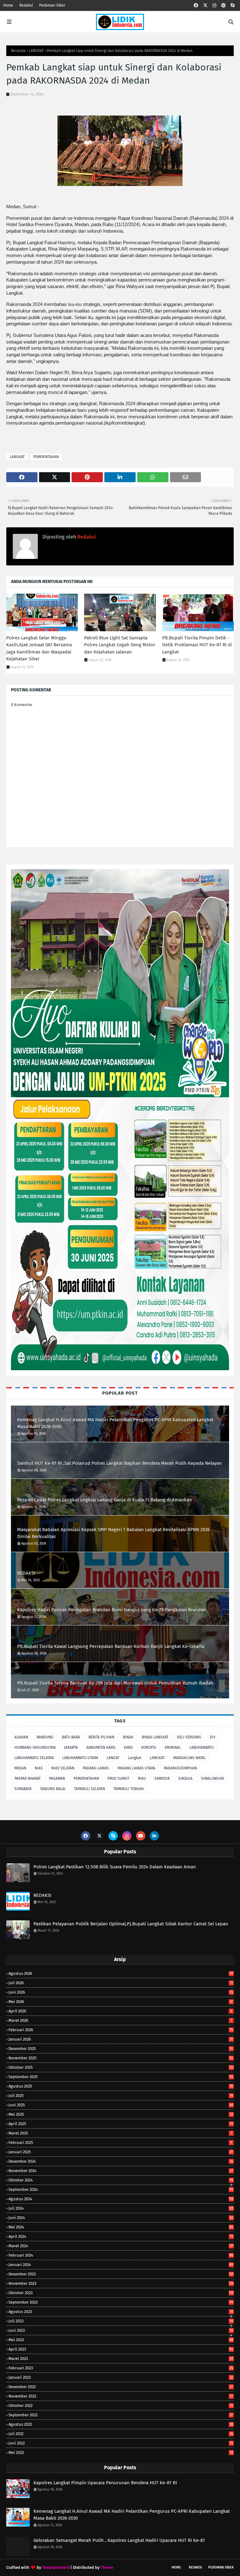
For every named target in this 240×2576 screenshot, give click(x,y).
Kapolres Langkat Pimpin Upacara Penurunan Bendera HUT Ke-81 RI (105, 2483)
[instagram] (214, 5)
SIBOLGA (185, 1778)
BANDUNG (45, 1737)
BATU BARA (71, 1737)
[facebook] (196, 5)
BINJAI (128, 1737)
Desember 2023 (121, 2274)
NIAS (39, 1768)
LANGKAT (36, 51)
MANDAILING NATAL (189, 1758)
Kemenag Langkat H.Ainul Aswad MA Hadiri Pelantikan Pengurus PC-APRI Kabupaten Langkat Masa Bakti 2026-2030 (115, 1423)
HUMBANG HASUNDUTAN (35, 1747)
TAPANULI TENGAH (129, 1789)
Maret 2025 (120, 2133)
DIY (213, 1737)
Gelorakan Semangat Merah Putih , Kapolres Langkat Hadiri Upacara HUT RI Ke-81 (119, 2540)
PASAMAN (57, 1778)
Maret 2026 (120, 2020)
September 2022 (121, 2415)
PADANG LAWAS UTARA (136, 1768)
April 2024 (121, 2236)
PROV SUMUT (118, 1778)
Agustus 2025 (121, 2086)
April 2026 (120, 2011)
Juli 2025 (121, 2096)
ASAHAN (21, 1737)
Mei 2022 (121, 2452)
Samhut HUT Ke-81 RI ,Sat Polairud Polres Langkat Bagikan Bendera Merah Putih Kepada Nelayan (120, 1463)
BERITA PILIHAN (101, 1737)
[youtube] (141, 1836)
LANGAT (113, 1758)
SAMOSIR (162, 1778)
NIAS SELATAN (63, 1768)
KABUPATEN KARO (101, 1747)
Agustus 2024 (121, 2199)
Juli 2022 (121, 2434)
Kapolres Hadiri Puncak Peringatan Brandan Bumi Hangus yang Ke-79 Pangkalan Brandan (112, 1610)
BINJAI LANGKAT (155, 1737)
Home (8, 5)
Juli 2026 (121, 1983)
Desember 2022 (121, 2387)
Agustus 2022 (121, 2424)
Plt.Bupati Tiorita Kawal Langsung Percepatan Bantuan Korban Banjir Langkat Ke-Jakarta (111, 1646)
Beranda (18, 51)
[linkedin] (154, 1836)
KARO (128, 1747)
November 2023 (121, 2283)
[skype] (232, 5)
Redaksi (26, 5)
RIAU (142, 1778)
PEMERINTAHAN (46, 457)
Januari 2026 (121, 2039)
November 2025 (121, 2058)
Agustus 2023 (121, 2312)
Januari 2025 (121, 2152)
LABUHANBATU (202, 1747)
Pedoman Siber (52, 5)
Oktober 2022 (121, 2406)
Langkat (135, 1758)
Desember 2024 (121, 2161)
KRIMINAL (173, 1747)
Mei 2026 (121, 2002)
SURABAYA (23, 1789)
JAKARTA (71, 1747)
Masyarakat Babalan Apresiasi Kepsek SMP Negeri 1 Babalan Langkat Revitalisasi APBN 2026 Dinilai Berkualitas (113, 1533)
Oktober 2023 (121, 2293)
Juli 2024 (121, 2208)
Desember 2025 (121, 2049)
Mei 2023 (121, 2340)
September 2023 (121, 2302)
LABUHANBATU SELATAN (34, 1758)
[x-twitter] (205, 5)
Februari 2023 (121, 2368)
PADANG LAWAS (96, 1768)
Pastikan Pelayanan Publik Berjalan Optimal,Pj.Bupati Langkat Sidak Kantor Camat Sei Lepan (131, 1924)
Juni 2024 (121, 2218)
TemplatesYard (56, 2567)
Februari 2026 (121, 2030)
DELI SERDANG (189, 1737)
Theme (107, 2567)
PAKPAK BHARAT (27, 1778)
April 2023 (121, 2349)
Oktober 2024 (121, 2180)
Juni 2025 (121, 2105)
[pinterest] (223, 5)
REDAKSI (26, 1573)
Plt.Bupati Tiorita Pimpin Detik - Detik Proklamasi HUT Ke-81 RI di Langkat (197, 645)
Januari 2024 (121, 2265)
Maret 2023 (121, 2359)
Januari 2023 (121, 2377)
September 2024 (121, 2189)
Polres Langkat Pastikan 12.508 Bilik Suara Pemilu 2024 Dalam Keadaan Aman (115, 1867)
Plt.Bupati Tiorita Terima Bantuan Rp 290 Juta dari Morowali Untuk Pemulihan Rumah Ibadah (115, 1683)
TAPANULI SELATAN (90, 1789)
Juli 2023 (121, 2321)
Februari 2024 (121, 2255)
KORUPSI (149, 1747)
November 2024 (121, 2171)
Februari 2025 (120, 2142)
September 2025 (121, 2077)
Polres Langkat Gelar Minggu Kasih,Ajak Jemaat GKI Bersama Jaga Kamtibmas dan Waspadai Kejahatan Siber (39, 648)
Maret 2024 (121, 2246)
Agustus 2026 (121, 1973)
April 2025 (121, 2124)
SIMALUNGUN (212, 1778)
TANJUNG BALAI (53, 1789)
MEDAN (20, 1768)
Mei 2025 (121, 2114)
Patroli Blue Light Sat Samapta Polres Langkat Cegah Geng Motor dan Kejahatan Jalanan (120, 645)
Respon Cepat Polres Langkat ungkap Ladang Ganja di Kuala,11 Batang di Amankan (105, 1500)
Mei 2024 (121, 2227)
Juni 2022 (121, 2443)
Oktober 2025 (121, 2067)
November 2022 (121, 2396)
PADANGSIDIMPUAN (180, 1768)
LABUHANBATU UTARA (80, 1758)
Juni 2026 (121, 1992)
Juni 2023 (121, 2330)
